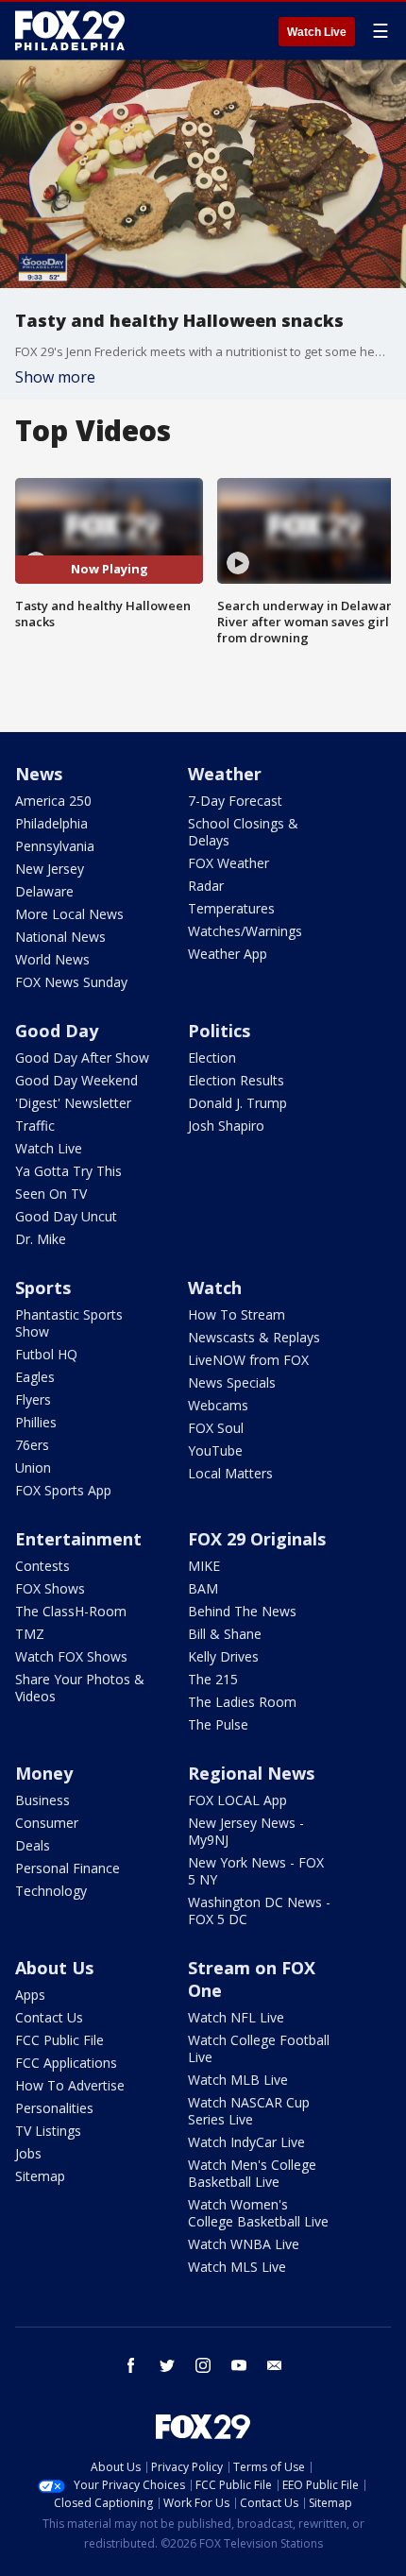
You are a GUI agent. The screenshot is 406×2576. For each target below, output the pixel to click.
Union (33, 1467)
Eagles (35, 1377)
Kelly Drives (223, 1656)
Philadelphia (51, 823)
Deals (33, 1845)
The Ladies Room (242, 1702)
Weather (225, 774)
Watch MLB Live (238, 2080)
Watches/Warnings (245, 931)
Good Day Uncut (66, 1216)
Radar (206, 886)
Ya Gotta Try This (68, 1171)
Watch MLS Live (237, 2267)
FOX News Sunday (71, 982)
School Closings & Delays (243, 832)
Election (212, 1058)
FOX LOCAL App (237, 1800)
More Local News (69, 914)
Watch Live (317, 32)
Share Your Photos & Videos (80, 1688)
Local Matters (230, 1473)
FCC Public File (59, 2040)
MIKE (204, 1566)
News (39, 774)
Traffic (35, 1126)
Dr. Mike (41, 1239)
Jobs (28, 2153)
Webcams (218, 1405)
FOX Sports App (63, 1490)
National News (60, 937)
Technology (51, 1891)
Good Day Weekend (76, 1080)
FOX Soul (216, 1428)
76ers (32, 1445)
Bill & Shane (225, 1634)
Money (44, 1773)
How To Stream (237, 1314)
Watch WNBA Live (244, 2244)
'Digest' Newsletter (73, 1103)
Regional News (251, 1773)
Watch (215, 1288)
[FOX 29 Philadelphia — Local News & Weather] (70, 30)
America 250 (53, 801)
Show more (55, 377)
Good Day (57, 1031)
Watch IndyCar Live (246, 2142)
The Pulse (218, 1724)
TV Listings (48, 2131)
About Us (54, 1968)
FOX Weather (228, 863)
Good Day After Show (82, 1058)
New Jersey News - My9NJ (246, 1831)
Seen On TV (51, 1194)
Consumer (47, 1823)
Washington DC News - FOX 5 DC (259, 1911)
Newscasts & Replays (254, 1337)
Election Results (236, 1080)
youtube (239, 2365)
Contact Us (49, 2017)
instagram (203, 2365)
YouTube (215, 1450)
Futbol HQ (46, 1354)
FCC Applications (66, 2063)
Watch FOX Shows (71, 1656)
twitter (167, 2365)
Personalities (54, 2108)
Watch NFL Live (236, 2017)
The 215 (213, 1679)
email (275, 2365)
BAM (203, 1588)
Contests (42, 1566)
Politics (219, 1031)
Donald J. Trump (237, 1103)
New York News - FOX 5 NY (256, 1871)
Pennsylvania (55, 846)
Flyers (33, 1399)
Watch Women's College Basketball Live (258, 2213)
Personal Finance (68, 1868)
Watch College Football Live (259, 2048)
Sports (43, 1288)
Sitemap (40, 2176)
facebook (131, 2365)
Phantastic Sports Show (69, 1323)
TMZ (30, 1634)
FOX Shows (50, 1588)
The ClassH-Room (71, 1611)
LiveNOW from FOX (248, 1360)
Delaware (44, 891)
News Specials (232, 1382)
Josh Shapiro (226, 1126)
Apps (30, 1995)
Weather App (228, 954)
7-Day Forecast (235, 801)
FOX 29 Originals (257, 1539)
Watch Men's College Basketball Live (252, 2173)
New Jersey (50, 869)
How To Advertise (70, 2085)
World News (52, 959)
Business (42, 1800)
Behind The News (242, 1611)
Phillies (36, 1422)
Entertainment (78, 1539)
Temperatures (231, 908)
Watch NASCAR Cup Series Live (249, 2111)
